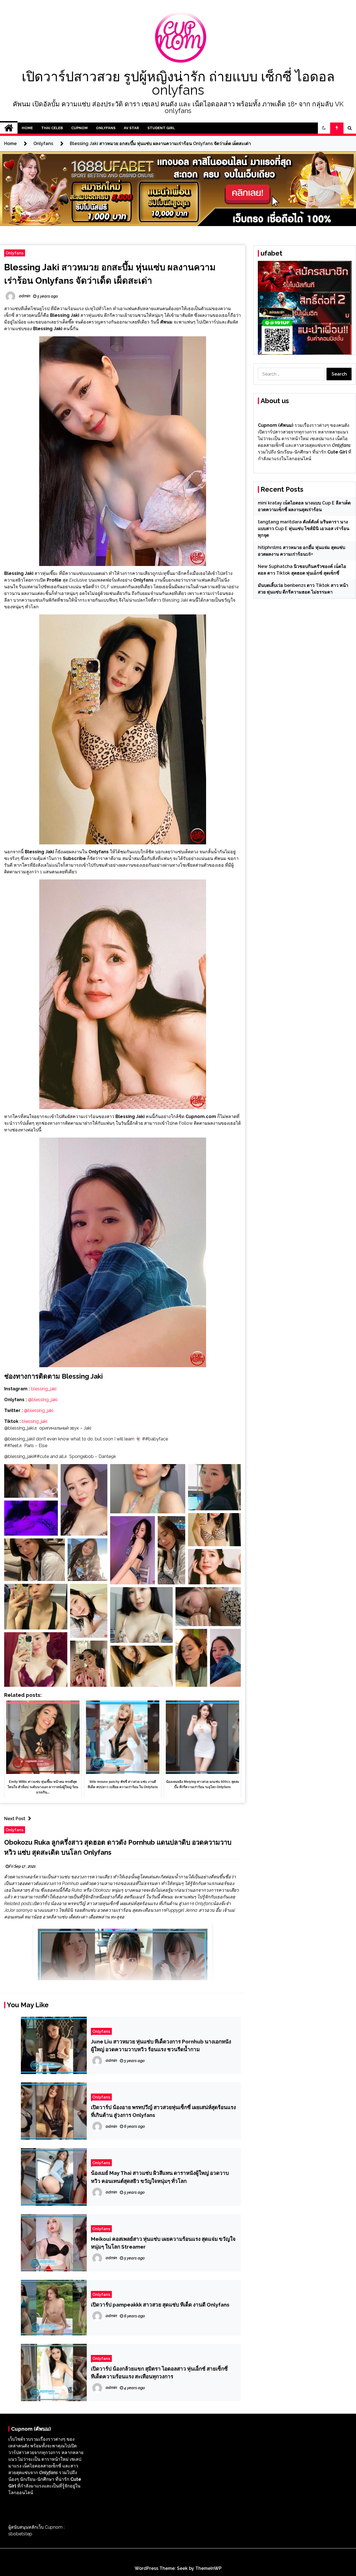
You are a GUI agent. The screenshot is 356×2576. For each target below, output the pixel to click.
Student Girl (161, 128)
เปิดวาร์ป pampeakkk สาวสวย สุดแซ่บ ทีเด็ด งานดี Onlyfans (160, 2305)
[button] (324, 128)
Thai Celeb (52, 128)
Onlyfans (106, 128)
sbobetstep (20, 2534)
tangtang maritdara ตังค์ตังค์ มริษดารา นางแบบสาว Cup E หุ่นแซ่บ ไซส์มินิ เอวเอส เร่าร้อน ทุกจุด (304, 529)
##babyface (155, 1439)
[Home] (9, 128)
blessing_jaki (43, 1389)
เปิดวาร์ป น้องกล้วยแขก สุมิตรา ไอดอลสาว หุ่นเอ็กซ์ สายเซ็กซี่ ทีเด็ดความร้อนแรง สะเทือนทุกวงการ (159, 2372)
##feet (11, 1446)
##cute (41, 1456)
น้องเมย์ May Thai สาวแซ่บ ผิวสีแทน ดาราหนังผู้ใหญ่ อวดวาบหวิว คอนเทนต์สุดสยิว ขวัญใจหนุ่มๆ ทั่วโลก (160, 2177)
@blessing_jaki (43, 1400)
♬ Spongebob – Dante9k (90, 1456)
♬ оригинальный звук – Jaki (62, 1428)
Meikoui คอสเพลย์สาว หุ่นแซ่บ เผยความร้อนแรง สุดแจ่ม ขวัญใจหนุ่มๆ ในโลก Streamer (163, 2243)
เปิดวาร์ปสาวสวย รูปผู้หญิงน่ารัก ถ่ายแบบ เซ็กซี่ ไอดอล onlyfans (178, 83)
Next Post (15, 1819)
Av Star (131, 128)
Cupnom (79, 128)
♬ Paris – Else (33, 1446)
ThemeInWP (208, 2568)
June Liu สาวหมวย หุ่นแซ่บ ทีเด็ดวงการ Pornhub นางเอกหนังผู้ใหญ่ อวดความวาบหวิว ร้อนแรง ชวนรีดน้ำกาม (161, 2045)
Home (27, 128)
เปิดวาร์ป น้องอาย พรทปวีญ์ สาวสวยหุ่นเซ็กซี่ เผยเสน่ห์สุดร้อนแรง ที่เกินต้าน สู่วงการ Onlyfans (163, 2111)
